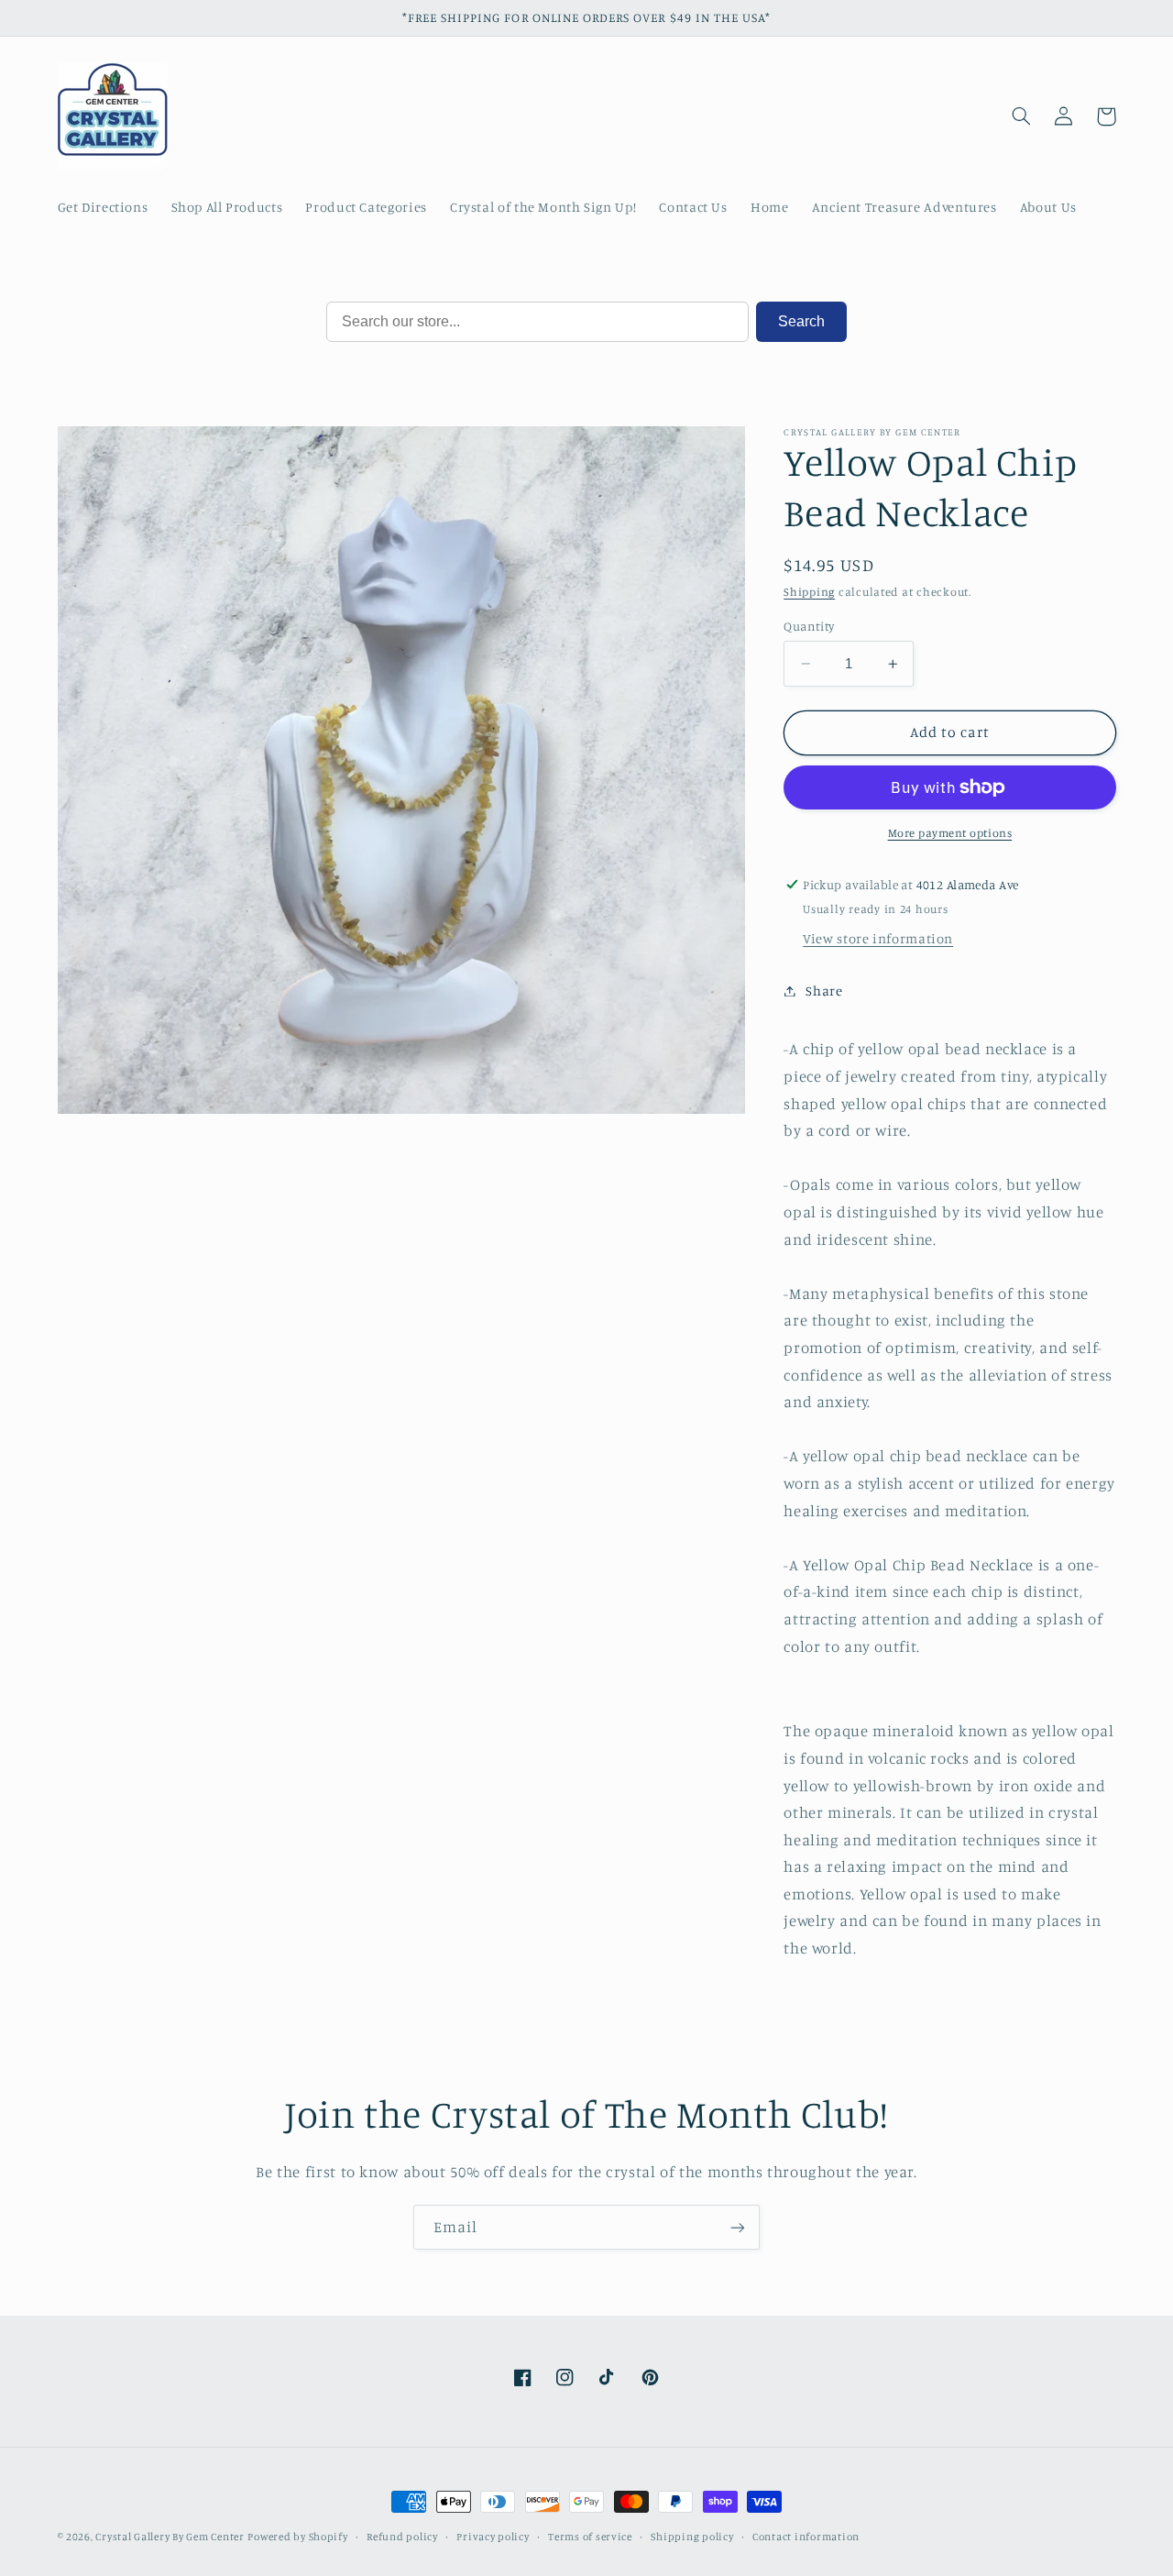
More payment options (950, 833)
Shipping (809, 592)
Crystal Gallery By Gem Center (170, 2537)
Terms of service (590, 2537)
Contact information (806, 2537)
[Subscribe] (738, 2227)
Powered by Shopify (297, 2537)
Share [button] (824, 991)
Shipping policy (692, 2537)
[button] (1022, 116)
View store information (878, 938)
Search (801, 321)
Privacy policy (493, 2537)
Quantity (809, 626)
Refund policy (402, 2537)
